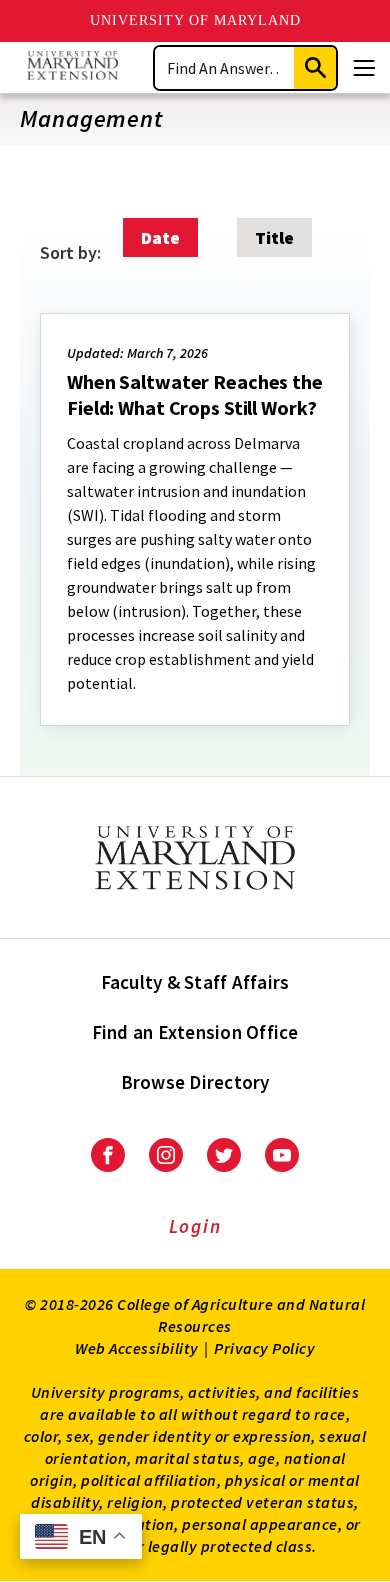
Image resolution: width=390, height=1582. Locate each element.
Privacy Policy (264, 1348)
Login (195, 1226)
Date (160, 237)
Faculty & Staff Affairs (195, 982)
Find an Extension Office (195, 1032)
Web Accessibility (137, 1348)
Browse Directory (195, 1082)
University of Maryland (195, 20)
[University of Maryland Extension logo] (72, 67)
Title (274, 237)
